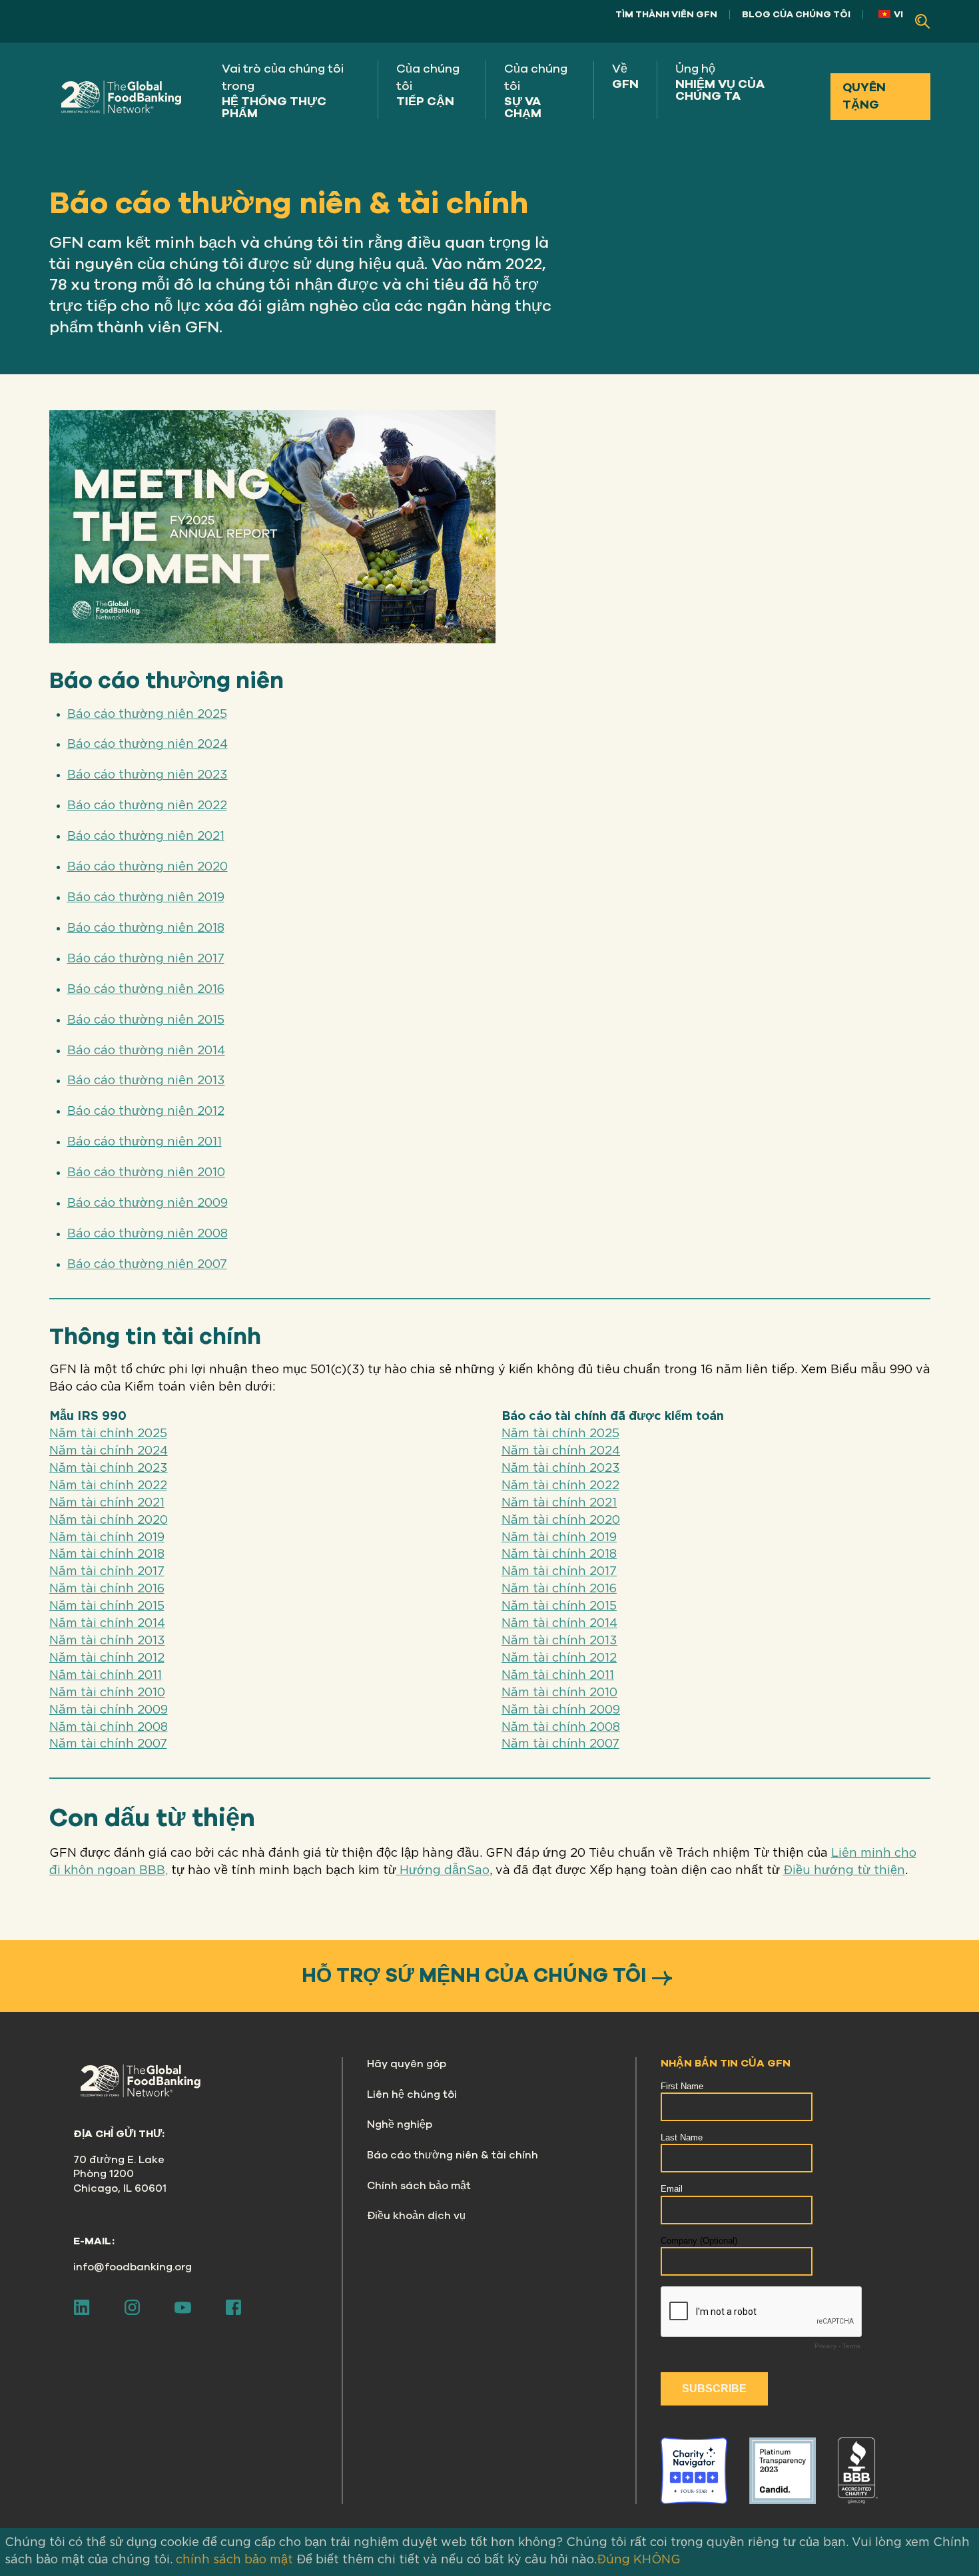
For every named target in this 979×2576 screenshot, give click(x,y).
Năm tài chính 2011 (106, 1676)
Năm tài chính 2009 (109, 1710)
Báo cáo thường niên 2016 (146, 990)
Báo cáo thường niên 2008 (148, 1234)
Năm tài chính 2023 (109, 1468)
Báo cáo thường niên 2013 (146, 1081)
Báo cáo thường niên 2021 (146, 836)
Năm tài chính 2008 (109, 1728)
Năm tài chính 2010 (107, 1693)
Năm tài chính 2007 (108, 1744)
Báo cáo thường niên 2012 (146, 1112)
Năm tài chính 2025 (108, 1434)
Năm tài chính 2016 (107, 1589)
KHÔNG (657, 2560)
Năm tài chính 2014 (107, 1624)
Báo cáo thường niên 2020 (148, 867)
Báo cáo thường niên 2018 (146, 928)
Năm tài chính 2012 (107, 1658)
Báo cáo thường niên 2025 (147, 715)
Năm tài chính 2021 (107, 1503)
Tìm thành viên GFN (666, 14)
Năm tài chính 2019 (107, 1538)
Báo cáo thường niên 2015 (146, 1020)
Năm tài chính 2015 (107, 1606)
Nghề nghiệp (400, 2124)
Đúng (613, 2560)
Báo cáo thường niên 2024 (148, 745)
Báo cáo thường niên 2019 (146, 898)
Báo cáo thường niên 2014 (146, 1051)
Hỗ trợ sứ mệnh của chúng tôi (474, 1976)
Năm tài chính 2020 (109, 1520)
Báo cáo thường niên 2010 (146, 1173)
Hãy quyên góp (407, 2064)
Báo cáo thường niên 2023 (148, 775)
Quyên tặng (864, 96)
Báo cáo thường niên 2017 (146, 959)
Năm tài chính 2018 (107, 1554)
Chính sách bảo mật (419, 2186)
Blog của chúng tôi (796, 14)
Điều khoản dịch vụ (416, 2216)
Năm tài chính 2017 (107, 1572)
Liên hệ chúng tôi (412, 2094)
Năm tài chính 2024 (109, 1451)
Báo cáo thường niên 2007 (147, 1265)
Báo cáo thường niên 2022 (147, 806)
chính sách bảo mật (234, 2560)
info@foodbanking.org (133, 2267)
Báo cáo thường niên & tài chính (453, 2155)
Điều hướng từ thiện (844, 1871)
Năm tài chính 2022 (108, 1486)
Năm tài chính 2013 (107, 1641)
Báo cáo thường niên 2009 (148, 1203)
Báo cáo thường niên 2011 (145, 1142)
